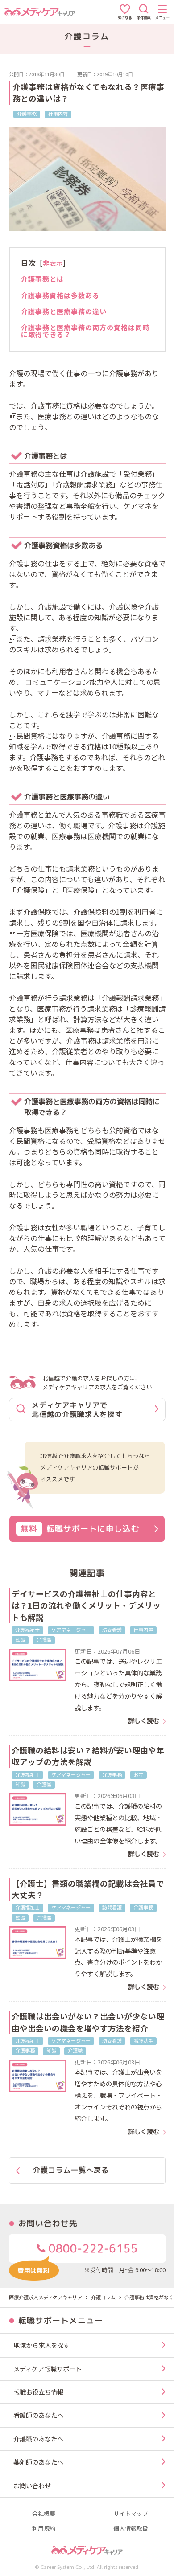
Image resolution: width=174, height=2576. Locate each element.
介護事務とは (42, 278)
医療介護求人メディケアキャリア (46, 2297)
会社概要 (44, 2514)
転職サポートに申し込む (80, 1529)
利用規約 (44, 2529)
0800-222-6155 (92, 2248)
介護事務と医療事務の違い (64, 311)
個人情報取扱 (131, 2529)
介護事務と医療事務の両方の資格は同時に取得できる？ (85, 331)
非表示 (53, 263)
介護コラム (103, 2297)
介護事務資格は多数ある (60, 295)
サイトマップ (131, 2514)
